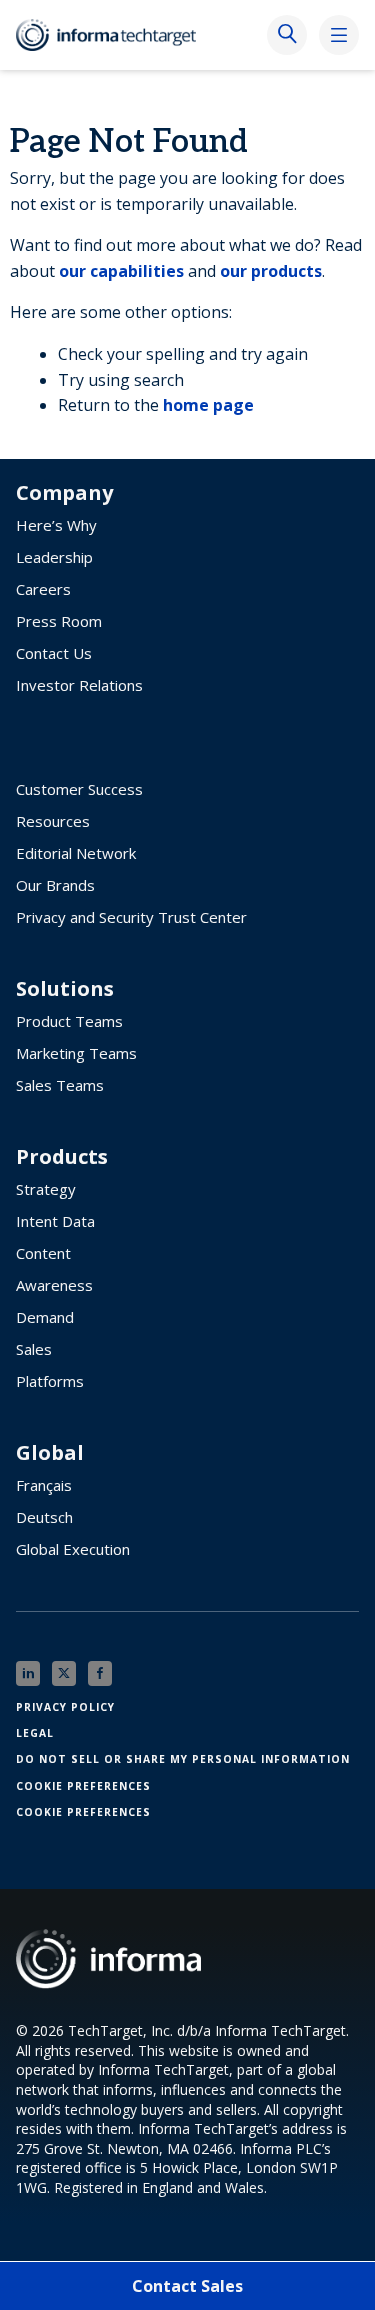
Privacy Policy (65, 1707)
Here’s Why (56, 525)
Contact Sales (187, 2286)
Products (62, 1157)
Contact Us (54, 653)
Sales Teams (60, 1085)
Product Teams (69, 1021)
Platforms (50, 1381)
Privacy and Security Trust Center (131, 917)
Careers (43, 589)
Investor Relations (79, 685)
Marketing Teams (76, 1053)
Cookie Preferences (83, 1786)
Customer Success (79, 789)
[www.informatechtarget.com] (116, 35)
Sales (34, 1349)
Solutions (65, 989)
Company (64, 493)
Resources (53, 821)
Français (44, 1485)
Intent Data (55, 1221)
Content (43, 1253)
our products (271, 271)
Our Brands (55, 885)
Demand (45, 1317)
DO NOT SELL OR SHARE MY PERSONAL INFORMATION (183, 1759)
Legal (35, 1733)
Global (50, 1453)
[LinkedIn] (28, 1673)
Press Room (59, 621)
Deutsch (44, 1517)
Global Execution (73, 1549)
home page (208, 405)
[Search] (287, 35)
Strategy (46, 1189)
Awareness (54, 1285)
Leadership (54, 557)
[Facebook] (100, 1673)
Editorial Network (76, 853)
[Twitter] (64, 1673)
